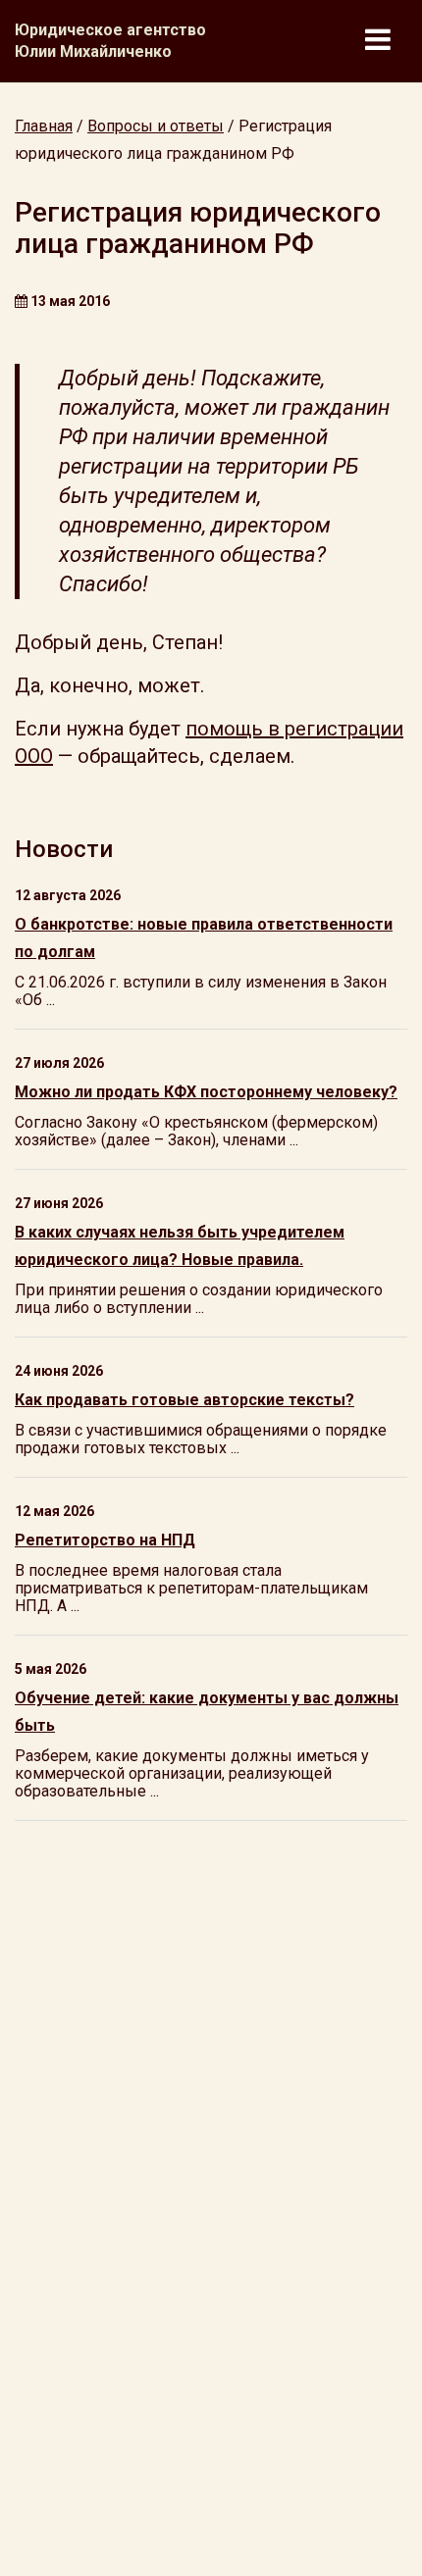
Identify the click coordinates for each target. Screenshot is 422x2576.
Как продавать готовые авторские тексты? (185, 1400)
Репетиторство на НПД (105, 1540)
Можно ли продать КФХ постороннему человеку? (206, 1092)
